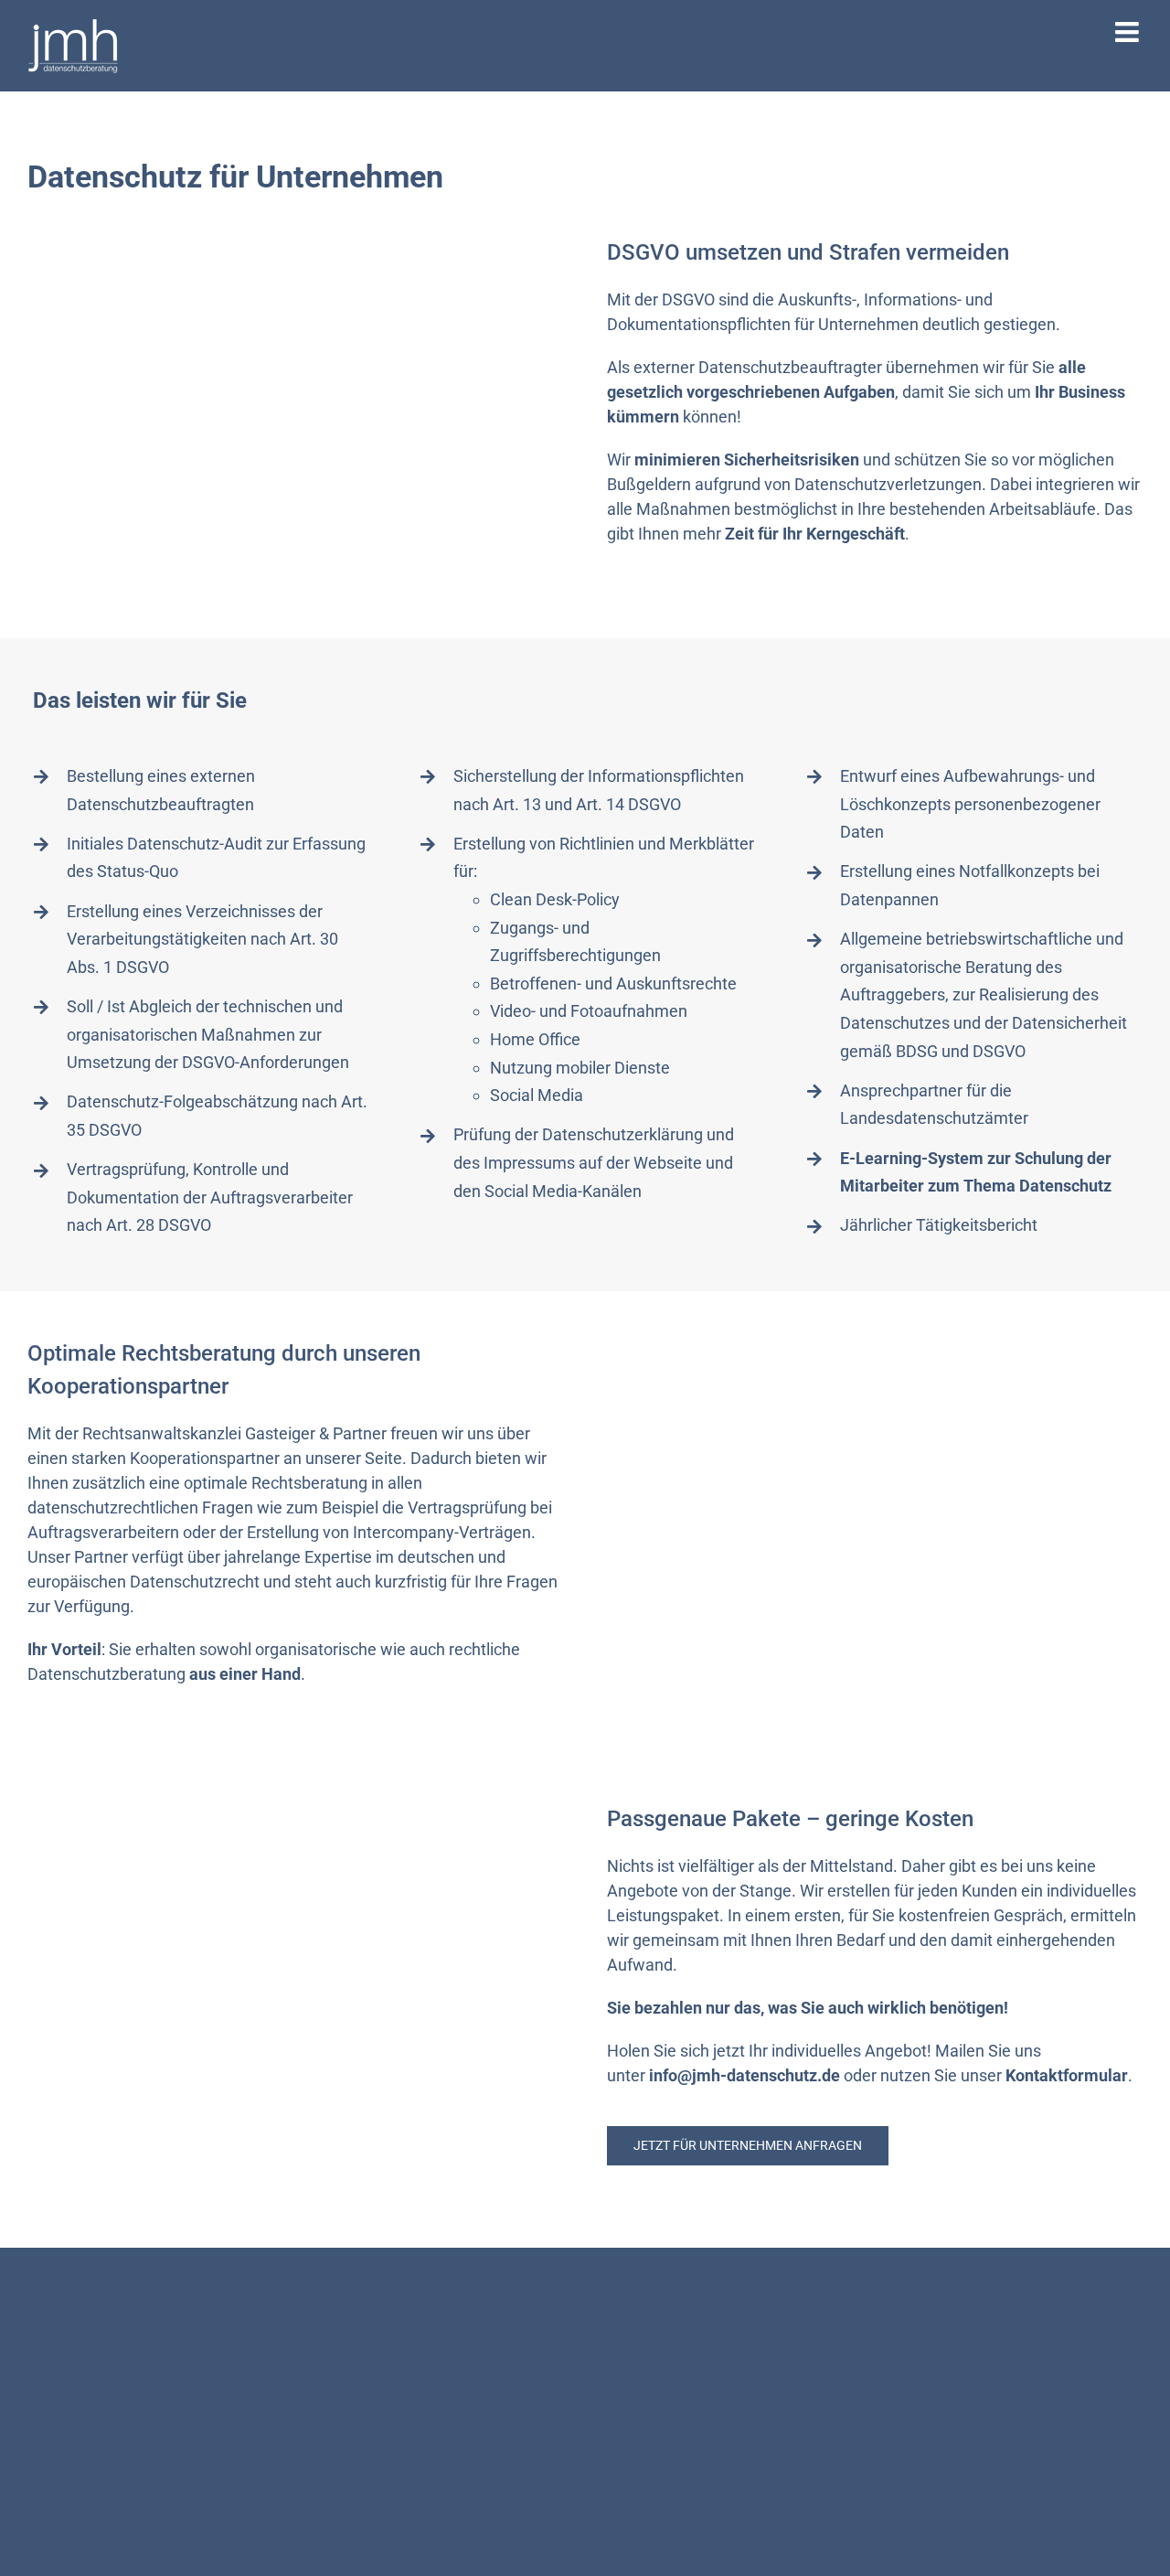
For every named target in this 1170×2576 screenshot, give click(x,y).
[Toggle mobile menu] (1129, 32)
